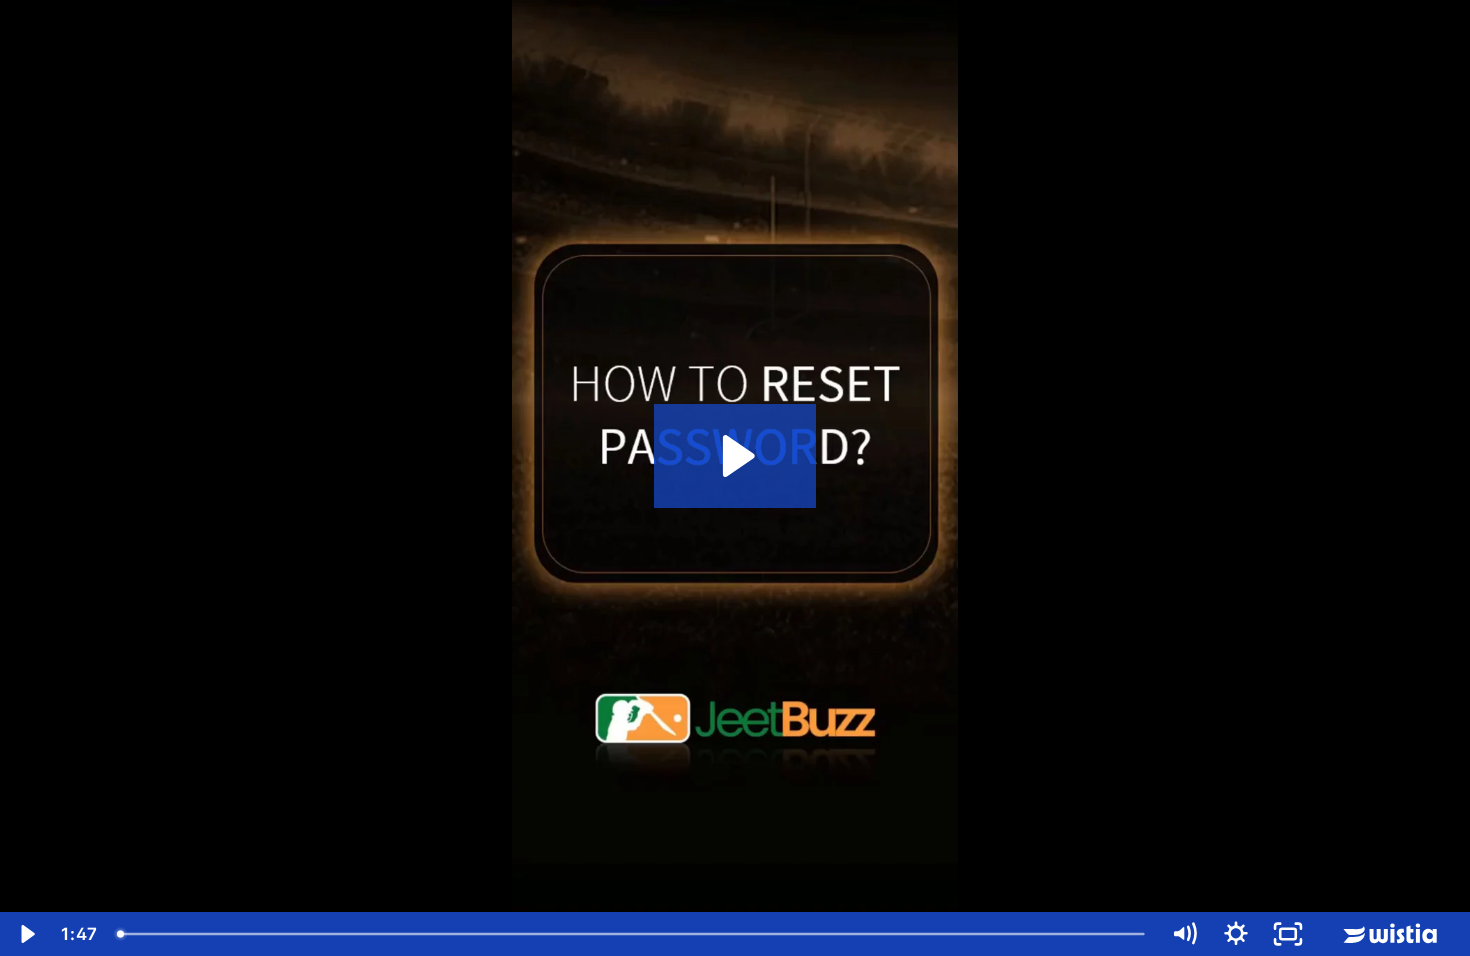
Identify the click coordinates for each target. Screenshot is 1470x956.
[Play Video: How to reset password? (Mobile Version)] (735, 456)
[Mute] (1184, 934)
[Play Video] (26, 934)
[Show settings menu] (1236, 934)
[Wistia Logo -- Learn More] (1392, 934)
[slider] (632, 934)
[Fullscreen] (1288, 934)
